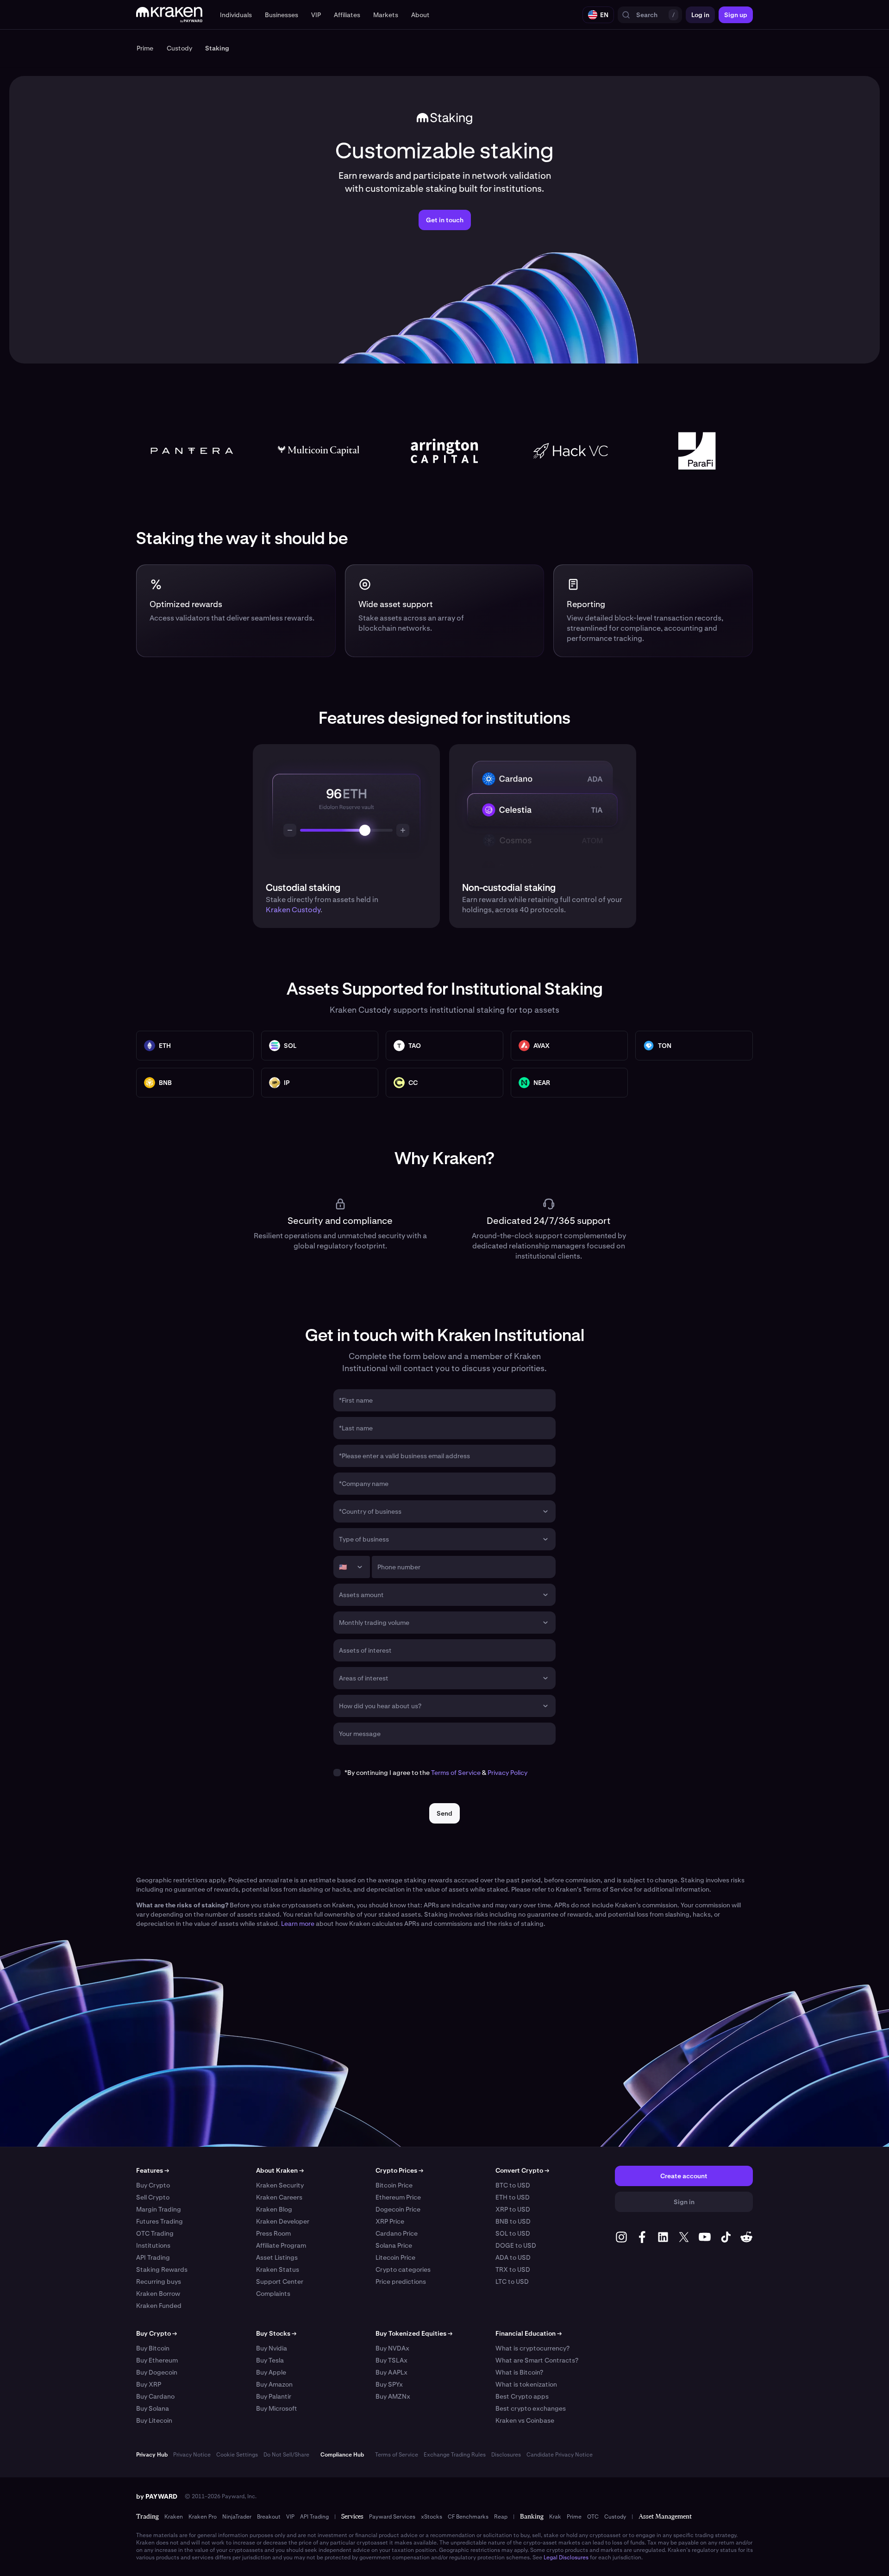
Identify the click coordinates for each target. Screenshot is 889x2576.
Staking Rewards (162, 2269)
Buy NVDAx (392, 2348)
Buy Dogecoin (157, 2372)
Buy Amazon (274, 2384)
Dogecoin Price (398, 2209)
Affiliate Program (281, 2245)
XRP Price (390, 2221)
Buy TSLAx (391, 2360)
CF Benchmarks (468, 2517)
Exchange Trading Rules (455, 2455)
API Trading (153, 2257)
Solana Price (394, 2245)
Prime (574, 2517)
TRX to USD (513, 2269)
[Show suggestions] (545, 1511)
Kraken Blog (274, 2209)
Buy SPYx (389, 2384)
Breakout (269, 2517)
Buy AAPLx (391, 2372)
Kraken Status (278, 2269)
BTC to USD (513, 2185)
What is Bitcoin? (519, 2372)
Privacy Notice (192, 2455)
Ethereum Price (398, 2197)
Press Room (273, 2233)
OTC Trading (155, 2233)
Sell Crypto (153, 2197)
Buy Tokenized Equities (414, 2333)
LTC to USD (512, 2281)
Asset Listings (277, 2257)
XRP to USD (513, 2209)
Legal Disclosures (566, 2557)
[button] (236, 15)
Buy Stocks (276, 2333)
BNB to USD (513, 2221)
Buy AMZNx (393, 2396)
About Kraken (280, 2170)
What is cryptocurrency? (532, 2348)
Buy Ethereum (157, 2360)
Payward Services (392, 2517)
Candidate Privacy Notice (560, 2455)
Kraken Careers (279, 2197)
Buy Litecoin (154, 2420)
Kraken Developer (283, 2221)
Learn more (298, 1924)
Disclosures (506, 2455)
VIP (290, 2517)
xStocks (432, 2517)
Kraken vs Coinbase (525, 2420)
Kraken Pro (203, 2517)
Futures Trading (160, 2221)
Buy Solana (153, 2408)
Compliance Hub (342, 2455)
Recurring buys (159, 2281)
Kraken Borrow (158, 2294)
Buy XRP (149, 2384)
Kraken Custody (293, 910)
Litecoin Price (395, 2257)
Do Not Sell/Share (286, 2455)
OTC (593, 2517)
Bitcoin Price (394, 2185)
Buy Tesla (270, 2360)
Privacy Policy (507, 1773)
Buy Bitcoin (153, 2348)
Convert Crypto (522, 2170)
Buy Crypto (153, 2185)
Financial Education (529, 2333)
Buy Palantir (274, 2396)
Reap (501, 2517)
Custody (615, 2517)
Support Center (280, 2281)
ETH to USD (513, 2197)
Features (153, 2170)
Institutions (153, 2245)
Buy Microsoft (277, 2408)
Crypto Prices (399, 2170)
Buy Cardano (155, 2396)
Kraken (174, 2517)
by (157, 2496)
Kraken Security (280, 2185)
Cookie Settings (237, 2455)
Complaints (273, 2294)
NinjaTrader (237, 2517)
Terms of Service (456, 1773)
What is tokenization (526, 2384)
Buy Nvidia (272, 2348)
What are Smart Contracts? (537, 2360)
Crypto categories (403, 2269)
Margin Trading (159, 2209)
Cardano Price (397, 2233)
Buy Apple (271, 2372)
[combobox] (438, 1511)
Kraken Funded (159, 2306)
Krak (555, 2517)
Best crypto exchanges (531, 2408)
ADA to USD (513, 2257)
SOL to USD (513, 2233)
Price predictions (401, 2281)
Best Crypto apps (522, 2396)
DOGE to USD (516, 2245)
